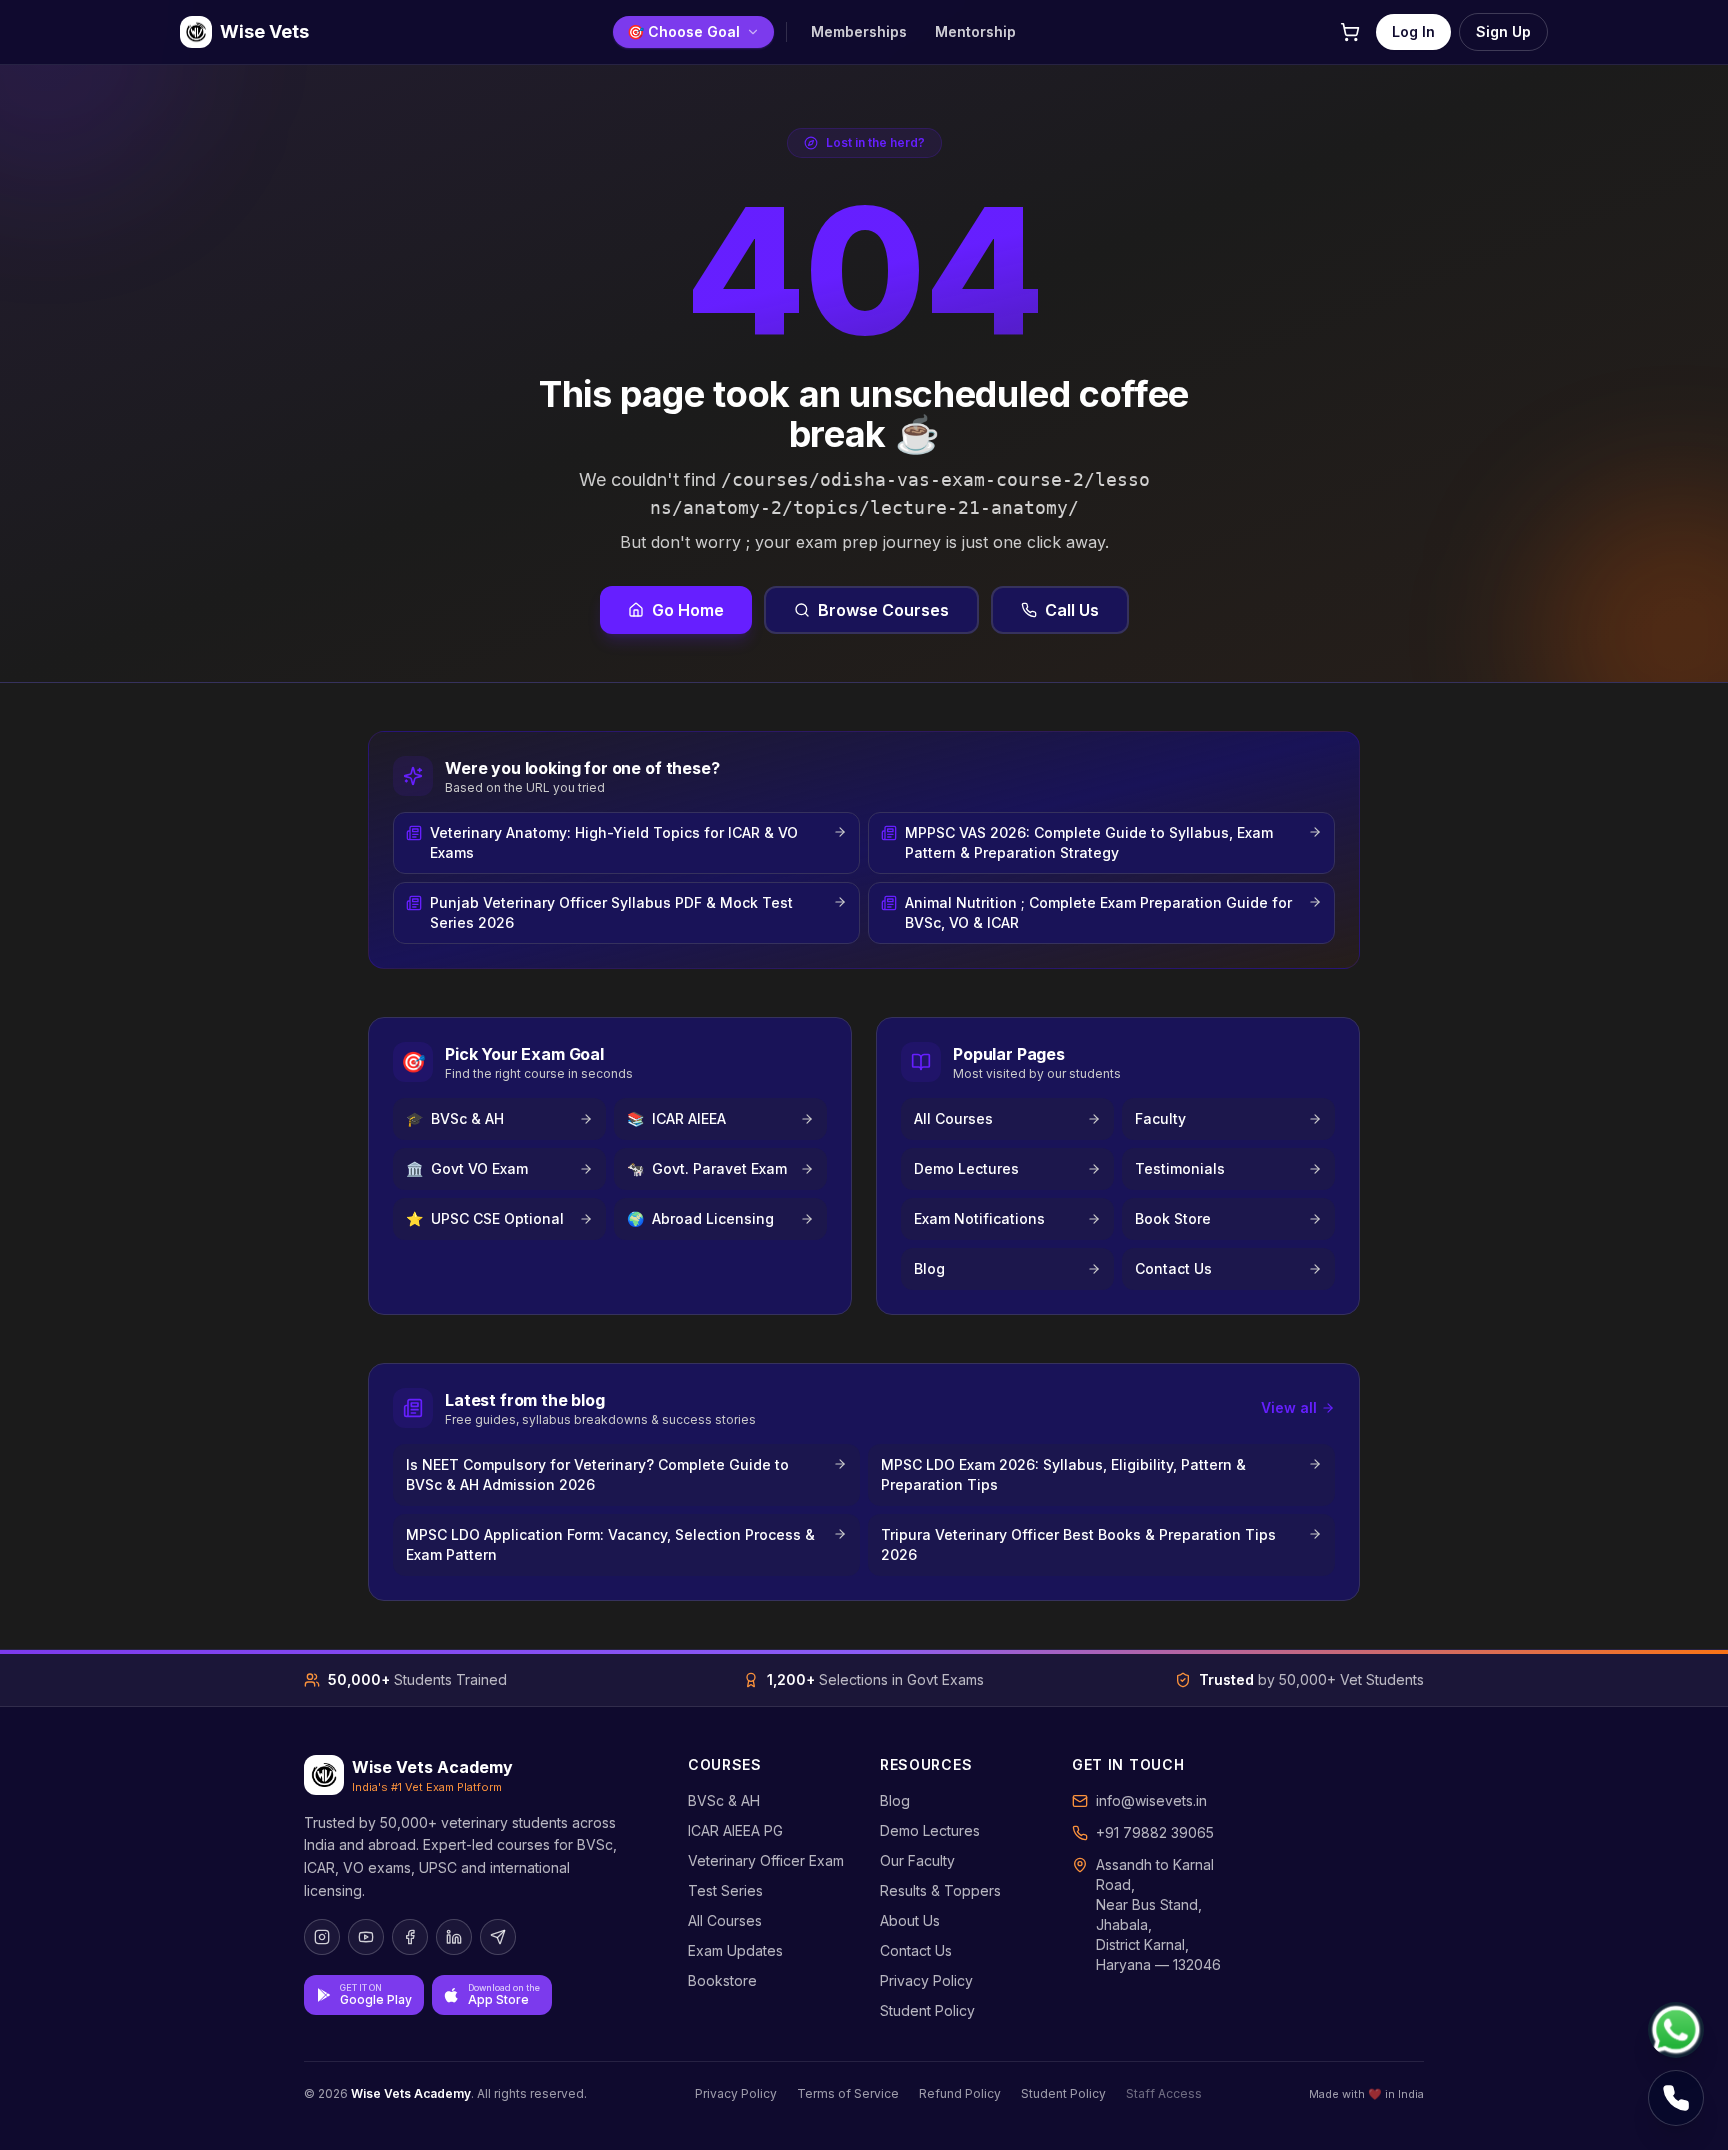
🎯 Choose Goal (683, 31)
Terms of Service (848, 2093)
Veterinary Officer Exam (766, 1860)
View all (1289, 1407)
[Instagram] (322, 1937)
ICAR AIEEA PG (735, 1830)
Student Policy (927, 2010)
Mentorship (975, 31)
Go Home (688, 610)
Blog (895, 1800)
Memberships (859, 31)
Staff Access (1164, 2093)
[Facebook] (410, 1937)
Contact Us (916, 1950)
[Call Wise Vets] (1676, 2098)
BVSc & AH (724, 1800)
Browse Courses (883, 610)
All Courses (725, 1920)
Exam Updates (735, 1950)
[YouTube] (366, 1937)
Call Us (1072, 610)
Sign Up (1503, 31)
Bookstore (722, 1980)
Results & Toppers (940, 1890)
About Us (910, 1920)
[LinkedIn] (454, 1937)
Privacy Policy (926, 1980)
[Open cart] (1350, 32)
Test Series (725, 1890)
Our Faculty (917, 1860)
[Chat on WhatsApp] (1676, 2030)
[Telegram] (498, 1937)
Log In (1413, 31)
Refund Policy (960, 2093)
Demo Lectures (930, 1830)
